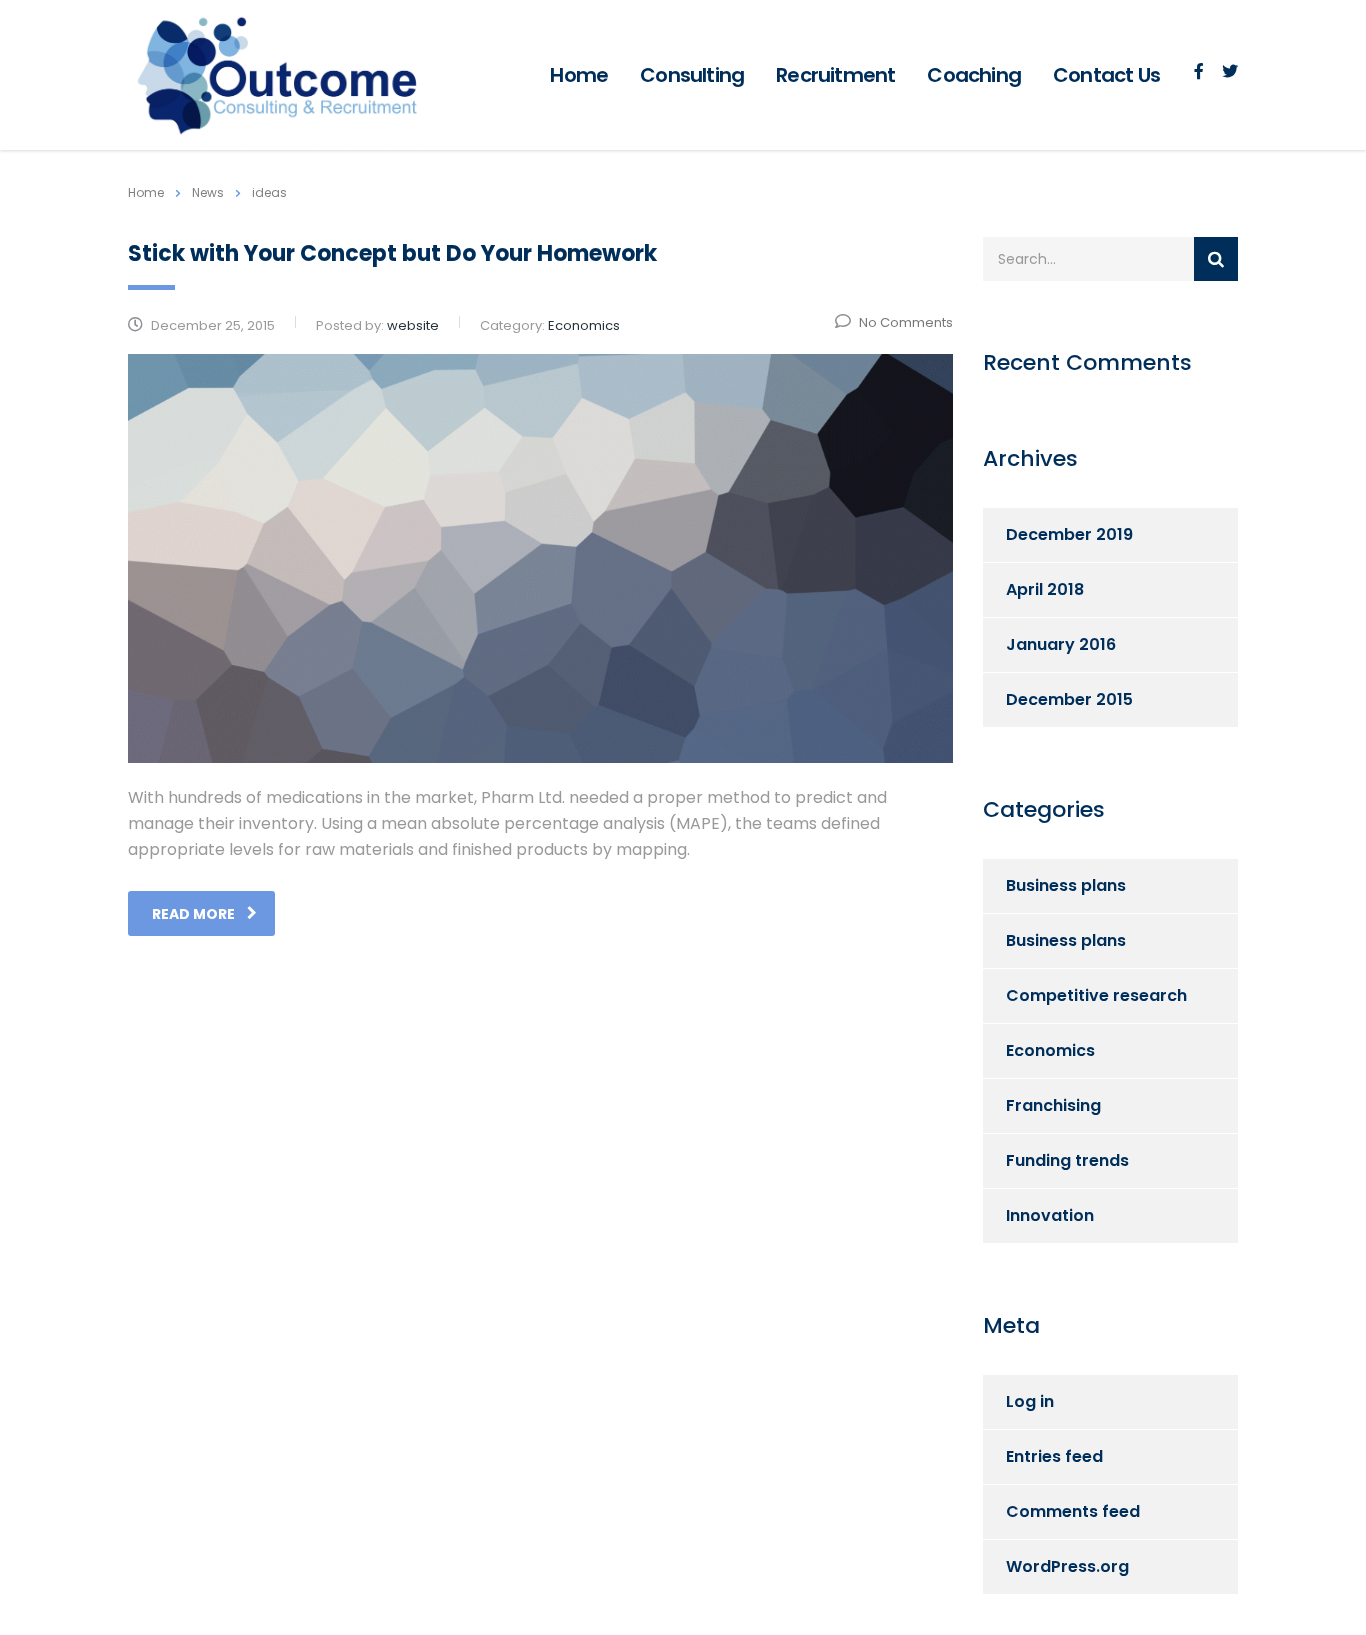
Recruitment (835, 75)
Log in (1030, 1401)
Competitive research (1096, 995)
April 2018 (1045, 589)
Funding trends (1067, 1160)
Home (579, 75)
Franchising (1053, 1105)
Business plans (1066, 885)
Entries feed (1054, 1456)
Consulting (692, 75)
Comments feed (1073, 1511)
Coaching (974, 75)
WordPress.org (1067, 1566)
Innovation (1050, 1215)
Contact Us (1106, 75)
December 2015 (1069, 699)
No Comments (906, 322)
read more (193, 914)
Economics (1050, 1050)
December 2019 (1069, 534)
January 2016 (1061, 644)
